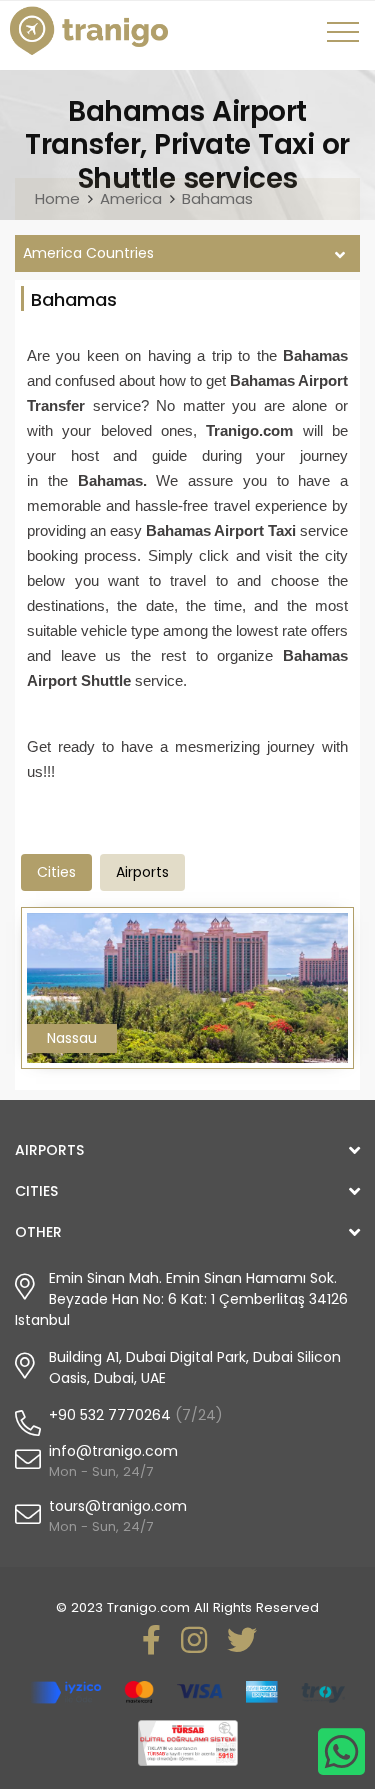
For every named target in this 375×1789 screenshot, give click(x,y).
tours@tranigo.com (118, 1506)
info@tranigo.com (113, 1451)
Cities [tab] (56, 872)
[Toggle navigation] (346, 39)
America (131, 198)
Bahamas (217, 198)
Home (57, 198)
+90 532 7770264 (110, 1415)
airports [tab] (142, 872)
